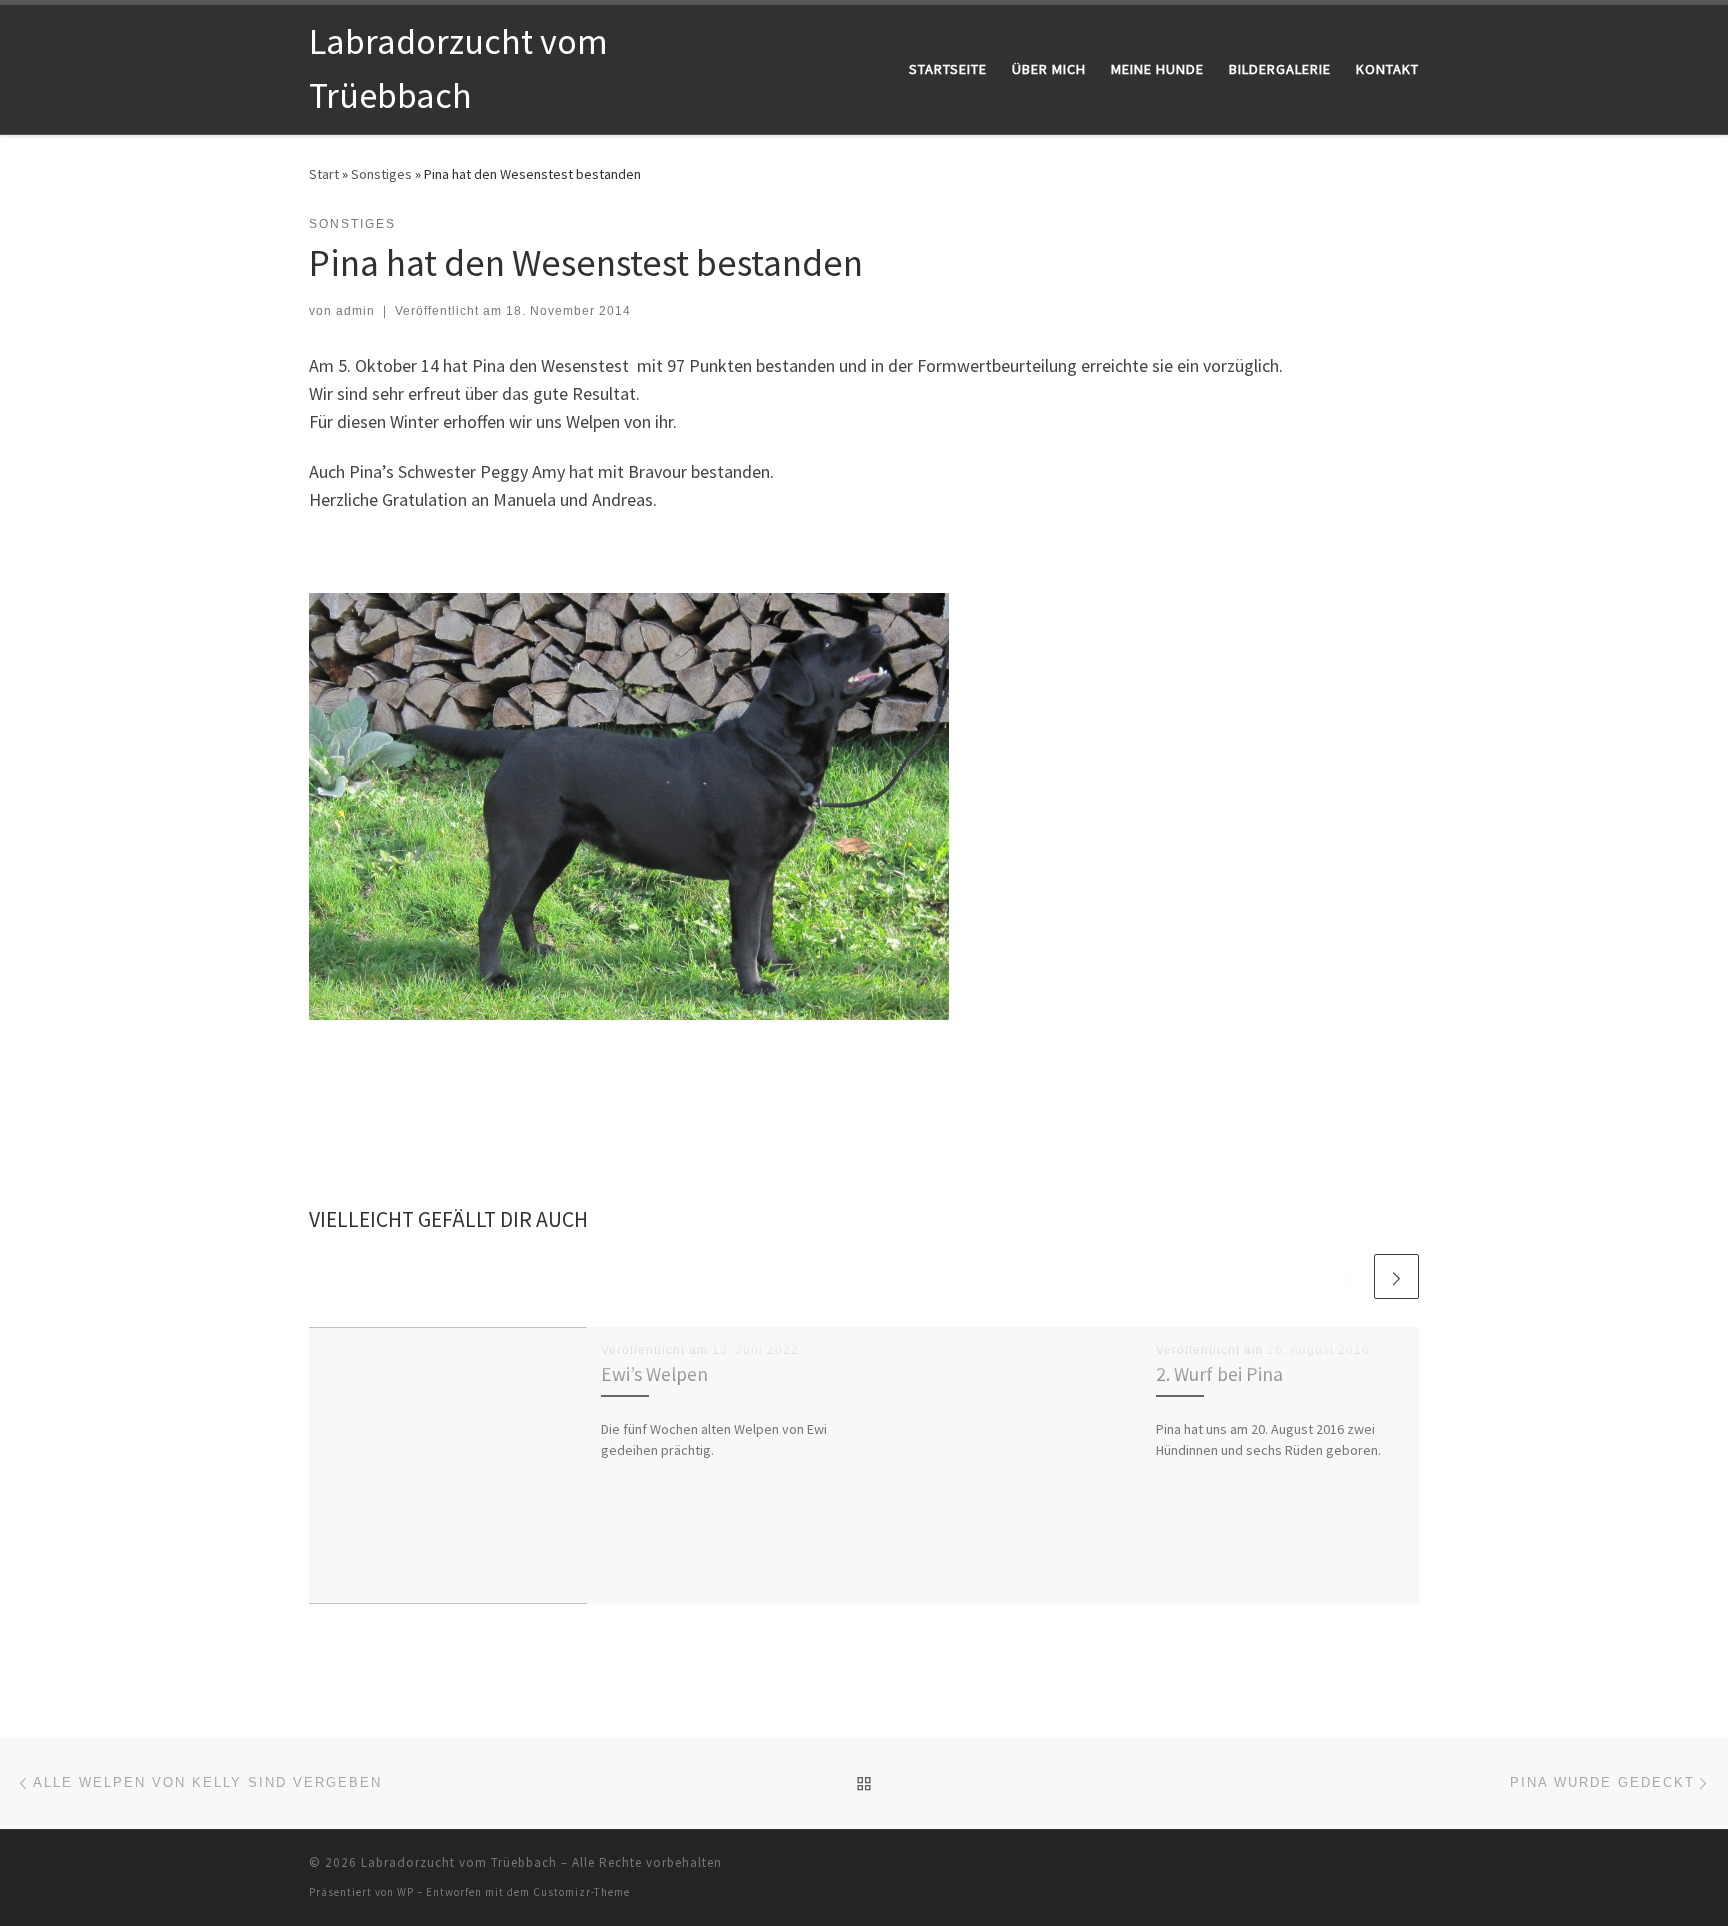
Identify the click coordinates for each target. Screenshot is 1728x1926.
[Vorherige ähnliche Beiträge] (1348, 1276)
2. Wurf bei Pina (1219, 1374)
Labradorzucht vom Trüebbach (459, 1862)
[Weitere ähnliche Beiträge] (1396, 1276)
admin (355, 311)
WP (405, 1892)
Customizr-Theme (581, 1892)
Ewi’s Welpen (654, 1374)
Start (324, 174)
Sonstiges (381, 174)
